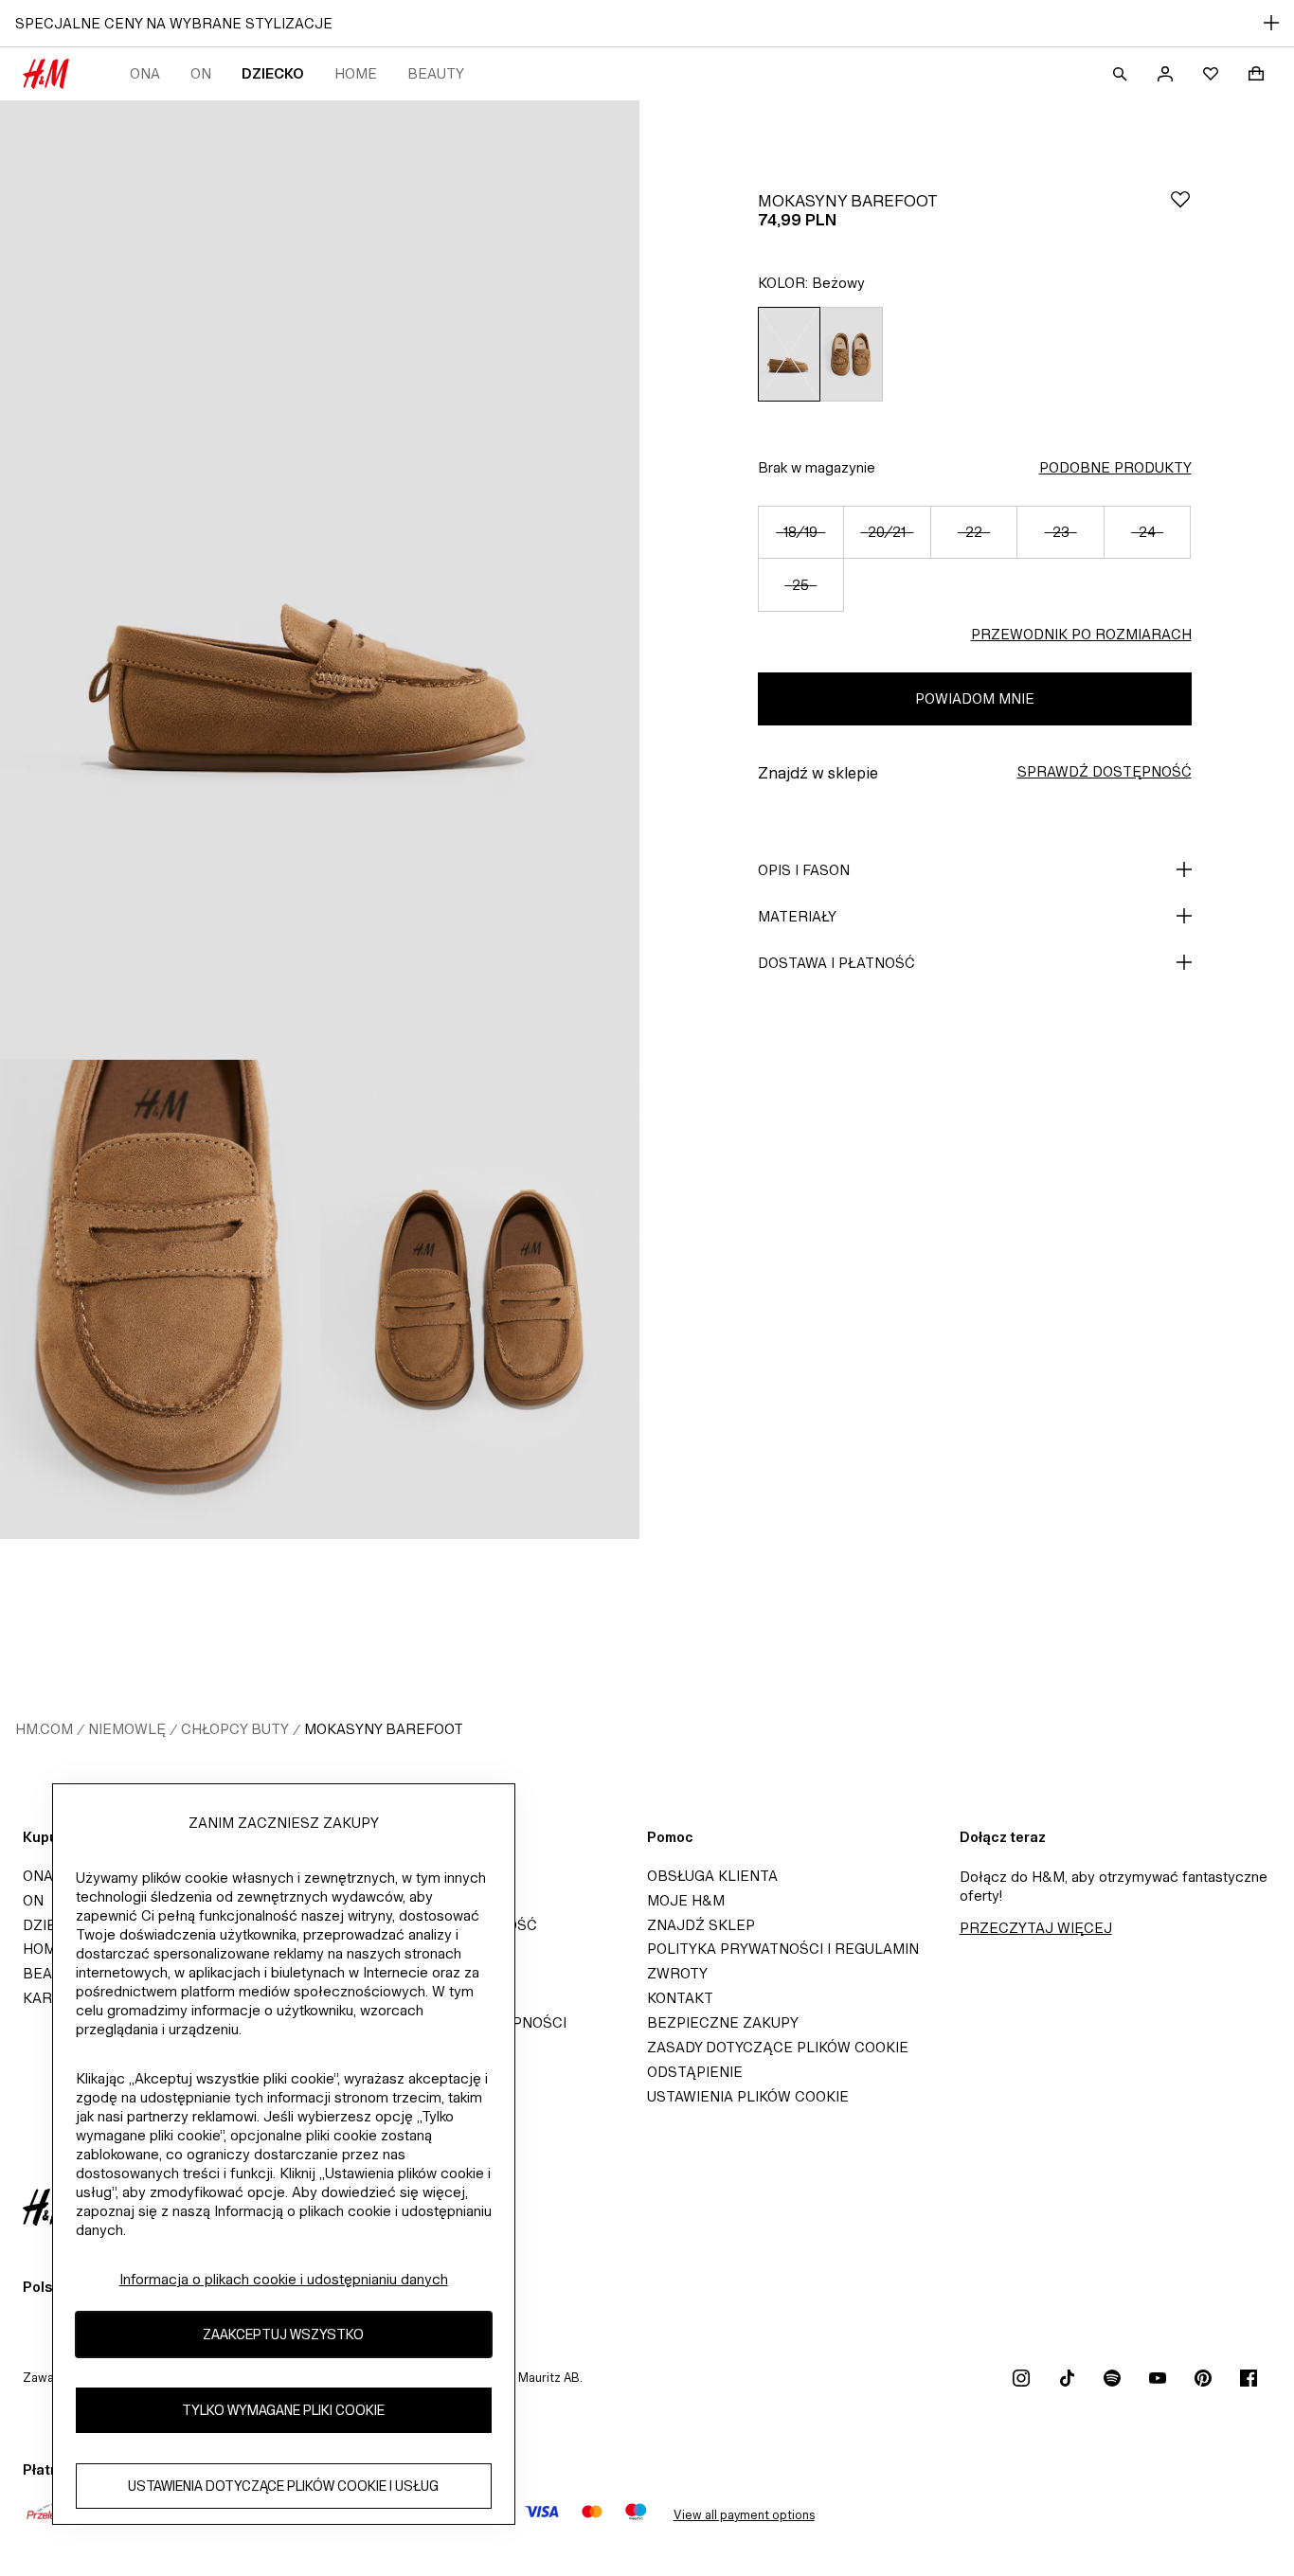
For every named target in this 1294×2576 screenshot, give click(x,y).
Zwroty (677, 1973)
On (201, 73)
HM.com (44, 1729)
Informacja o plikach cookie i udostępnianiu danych (284, 2279)
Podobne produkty (1115, 467)
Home (356, 73)
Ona (145, 73)
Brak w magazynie (817, 467)
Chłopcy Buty (235, 1729)
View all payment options (744, 2515)
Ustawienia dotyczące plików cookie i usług (283, 2486)
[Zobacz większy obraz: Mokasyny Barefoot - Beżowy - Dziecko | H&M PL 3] (480, 1299)
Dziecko (273, 73)
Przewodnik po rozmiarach (1081, 634)
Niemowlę (127, 1729)
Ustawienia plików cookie (748, 2096)
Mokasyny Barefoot (384, 1729)
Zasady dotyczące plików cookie (778, 2047)
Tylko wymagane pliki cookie (283, 2410)
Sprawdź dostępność (1105, 771)
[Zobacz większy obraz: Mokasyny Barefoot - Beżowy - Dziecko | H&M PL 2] (160, 1299)
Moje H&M (686, 1900)
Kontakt (680, 1998)
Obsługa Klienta (712, 1876)
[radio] (789, 354)
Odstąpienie (695, 2072)
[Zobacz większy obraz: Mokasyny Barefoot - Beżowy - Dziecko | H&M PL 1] (320, 580)
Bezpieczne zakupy (723, 2022)
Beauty (436, 73)
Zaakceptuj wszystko (283, 2334)
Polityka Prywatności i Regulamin (783, 1949)
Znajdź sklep (701, 1925)
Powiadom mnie (975, 698)
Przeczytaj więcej (1036, 1928)
